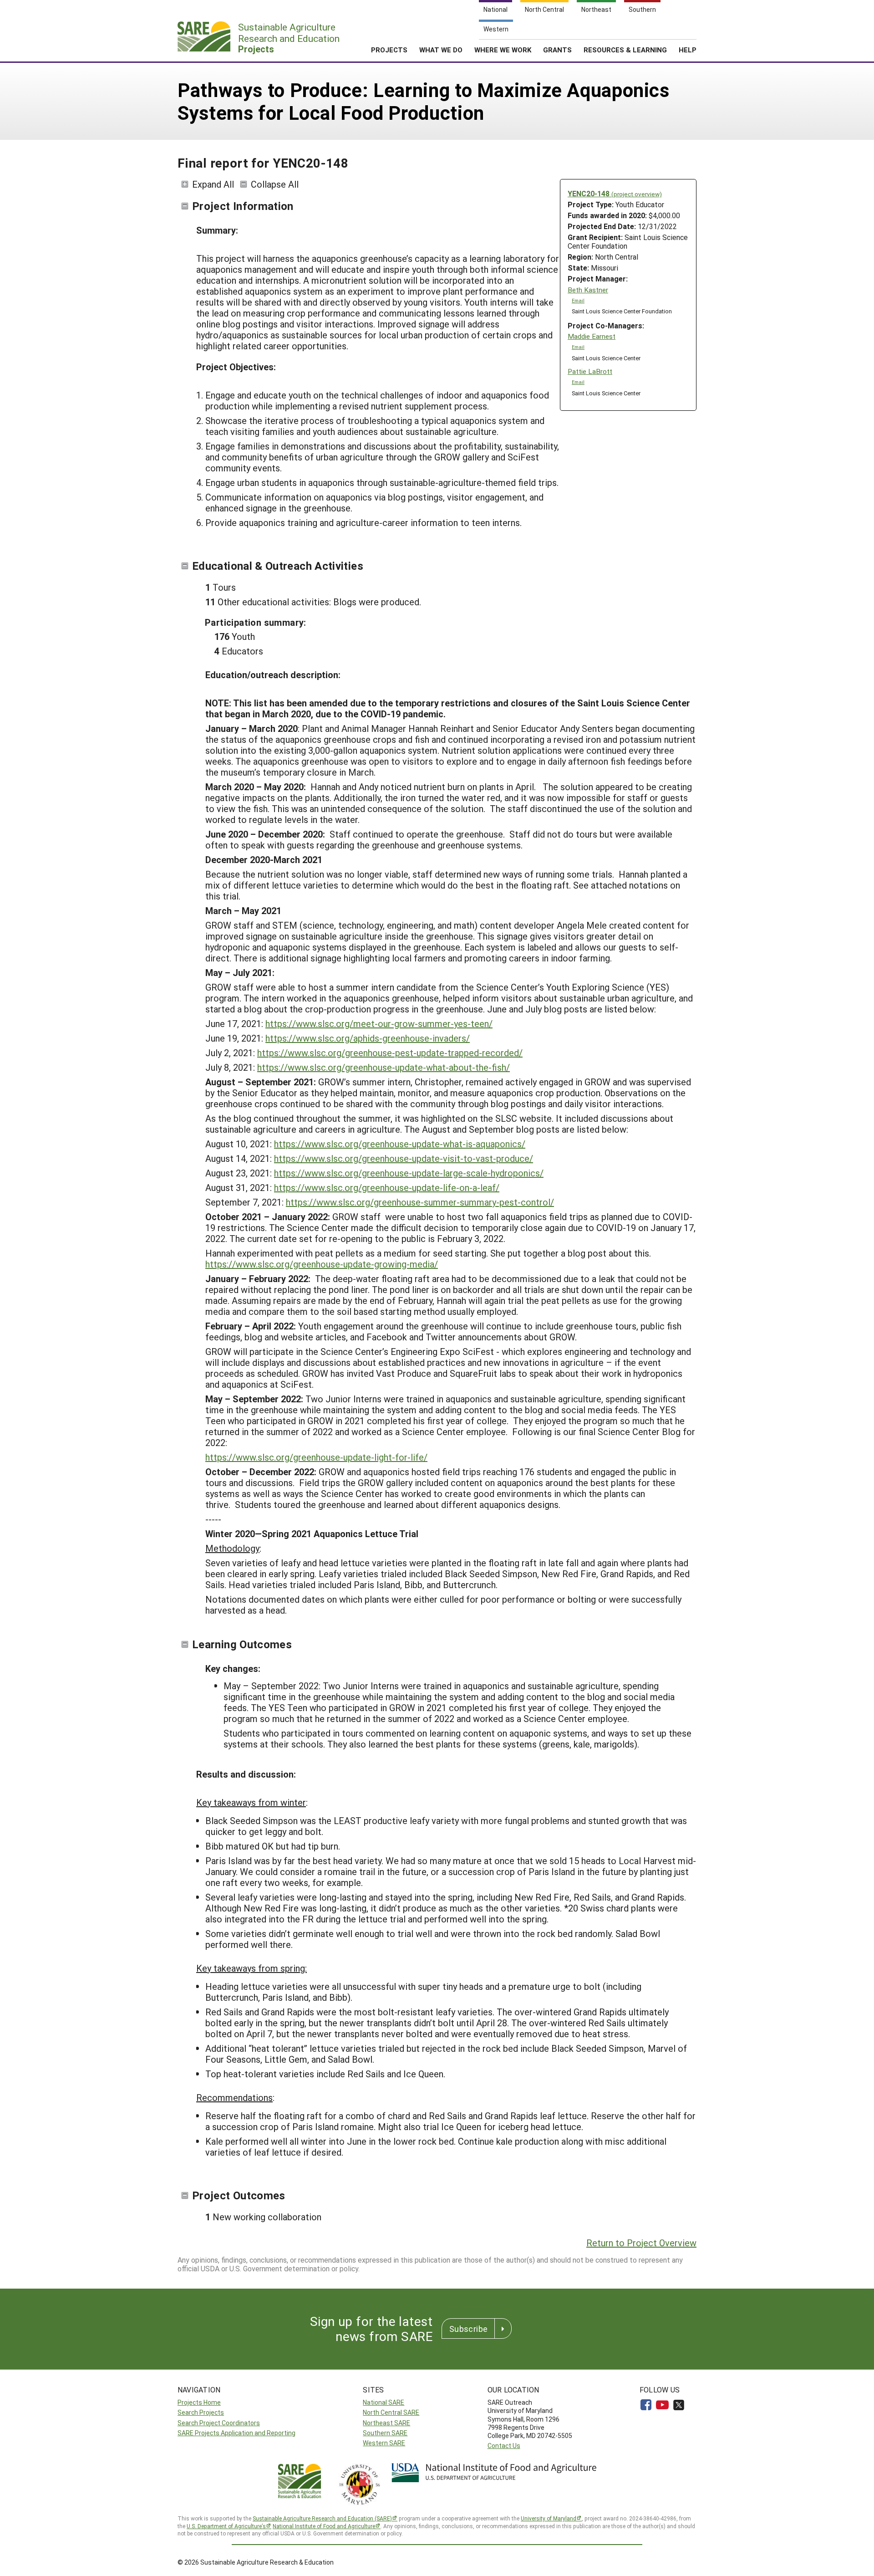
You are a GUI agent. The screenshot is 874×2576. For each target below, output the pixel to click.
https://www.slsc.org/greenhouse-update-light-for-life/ (316, 1457)
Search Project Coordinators (219, 2423)
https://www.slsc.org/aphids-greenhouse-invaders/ (368, 1038)
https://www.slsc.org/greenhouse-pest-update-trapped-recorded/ (390, 1053)
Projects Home (199, 2402)
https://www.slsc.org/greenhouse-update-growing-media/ (322, 1264)
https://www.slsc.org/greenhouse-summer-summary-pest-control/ (420, 1202)
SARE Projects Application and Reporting (236, 2433)
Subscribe (468, 2329)
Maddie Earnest (592, 336)
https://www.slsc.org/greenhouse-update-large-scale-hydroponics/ (409, 1173)
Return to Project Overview (641, 2243)
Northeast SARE (386, 2423)
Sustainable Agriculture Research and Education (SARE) (322, 2518)
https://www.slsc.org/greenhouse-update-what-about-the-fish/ (384, 1067)
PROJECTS (389, 50)
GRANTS (557, 50)
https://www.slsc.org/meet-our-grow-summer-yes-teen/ (379, 1023)
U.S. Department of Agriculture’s (226, 2526)
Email (578, 301)
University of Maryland (549, 2518)
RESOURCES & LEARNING (625, 50)
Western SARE (384, 2443)
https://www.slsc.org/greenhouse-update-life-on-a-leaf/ (387, 1187)
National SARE (384, 2402)
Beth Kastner (588, 290)
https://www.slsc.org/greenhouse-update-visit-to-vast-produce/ (404, 1158)
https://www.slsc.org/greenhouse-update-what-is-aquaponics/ (400, 1144)
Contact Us (504, 2446)
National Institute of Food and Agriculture (324, 2526)
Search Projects (201, 2412)
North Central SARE (391, 2412)
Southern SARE (385, 2433)
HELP (688, 50)
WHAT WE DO (441, 50)
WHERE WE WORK (503, 50)
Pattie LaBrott (590, 371)
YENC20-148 (615, 193)
